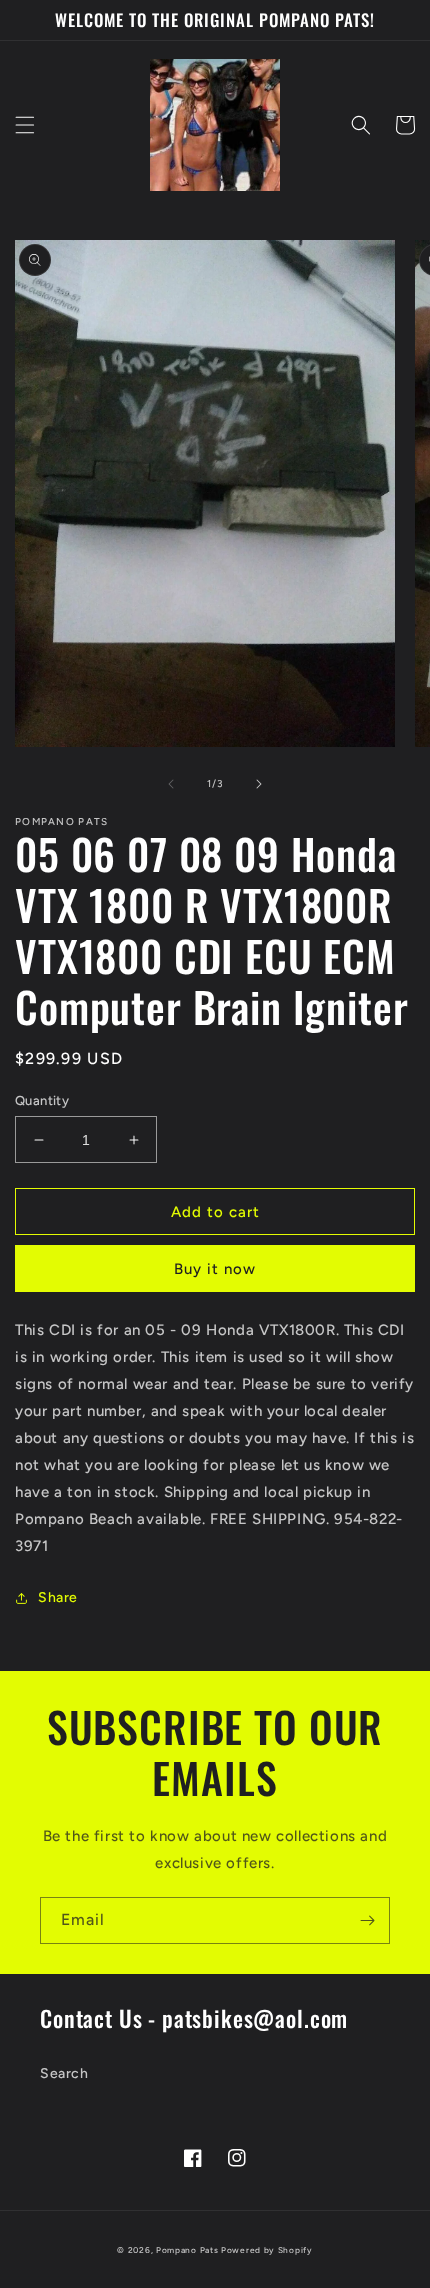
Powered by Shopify (267, 2250)
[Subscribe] (367, 1920)
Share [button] (58, 1597)
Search (64, 2073)
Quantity (42, 1100)
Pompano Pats (187, 2250)
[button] (25, 125)
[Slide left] (171, 784)
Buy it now (215, 1269)
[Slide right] (259, 784)
